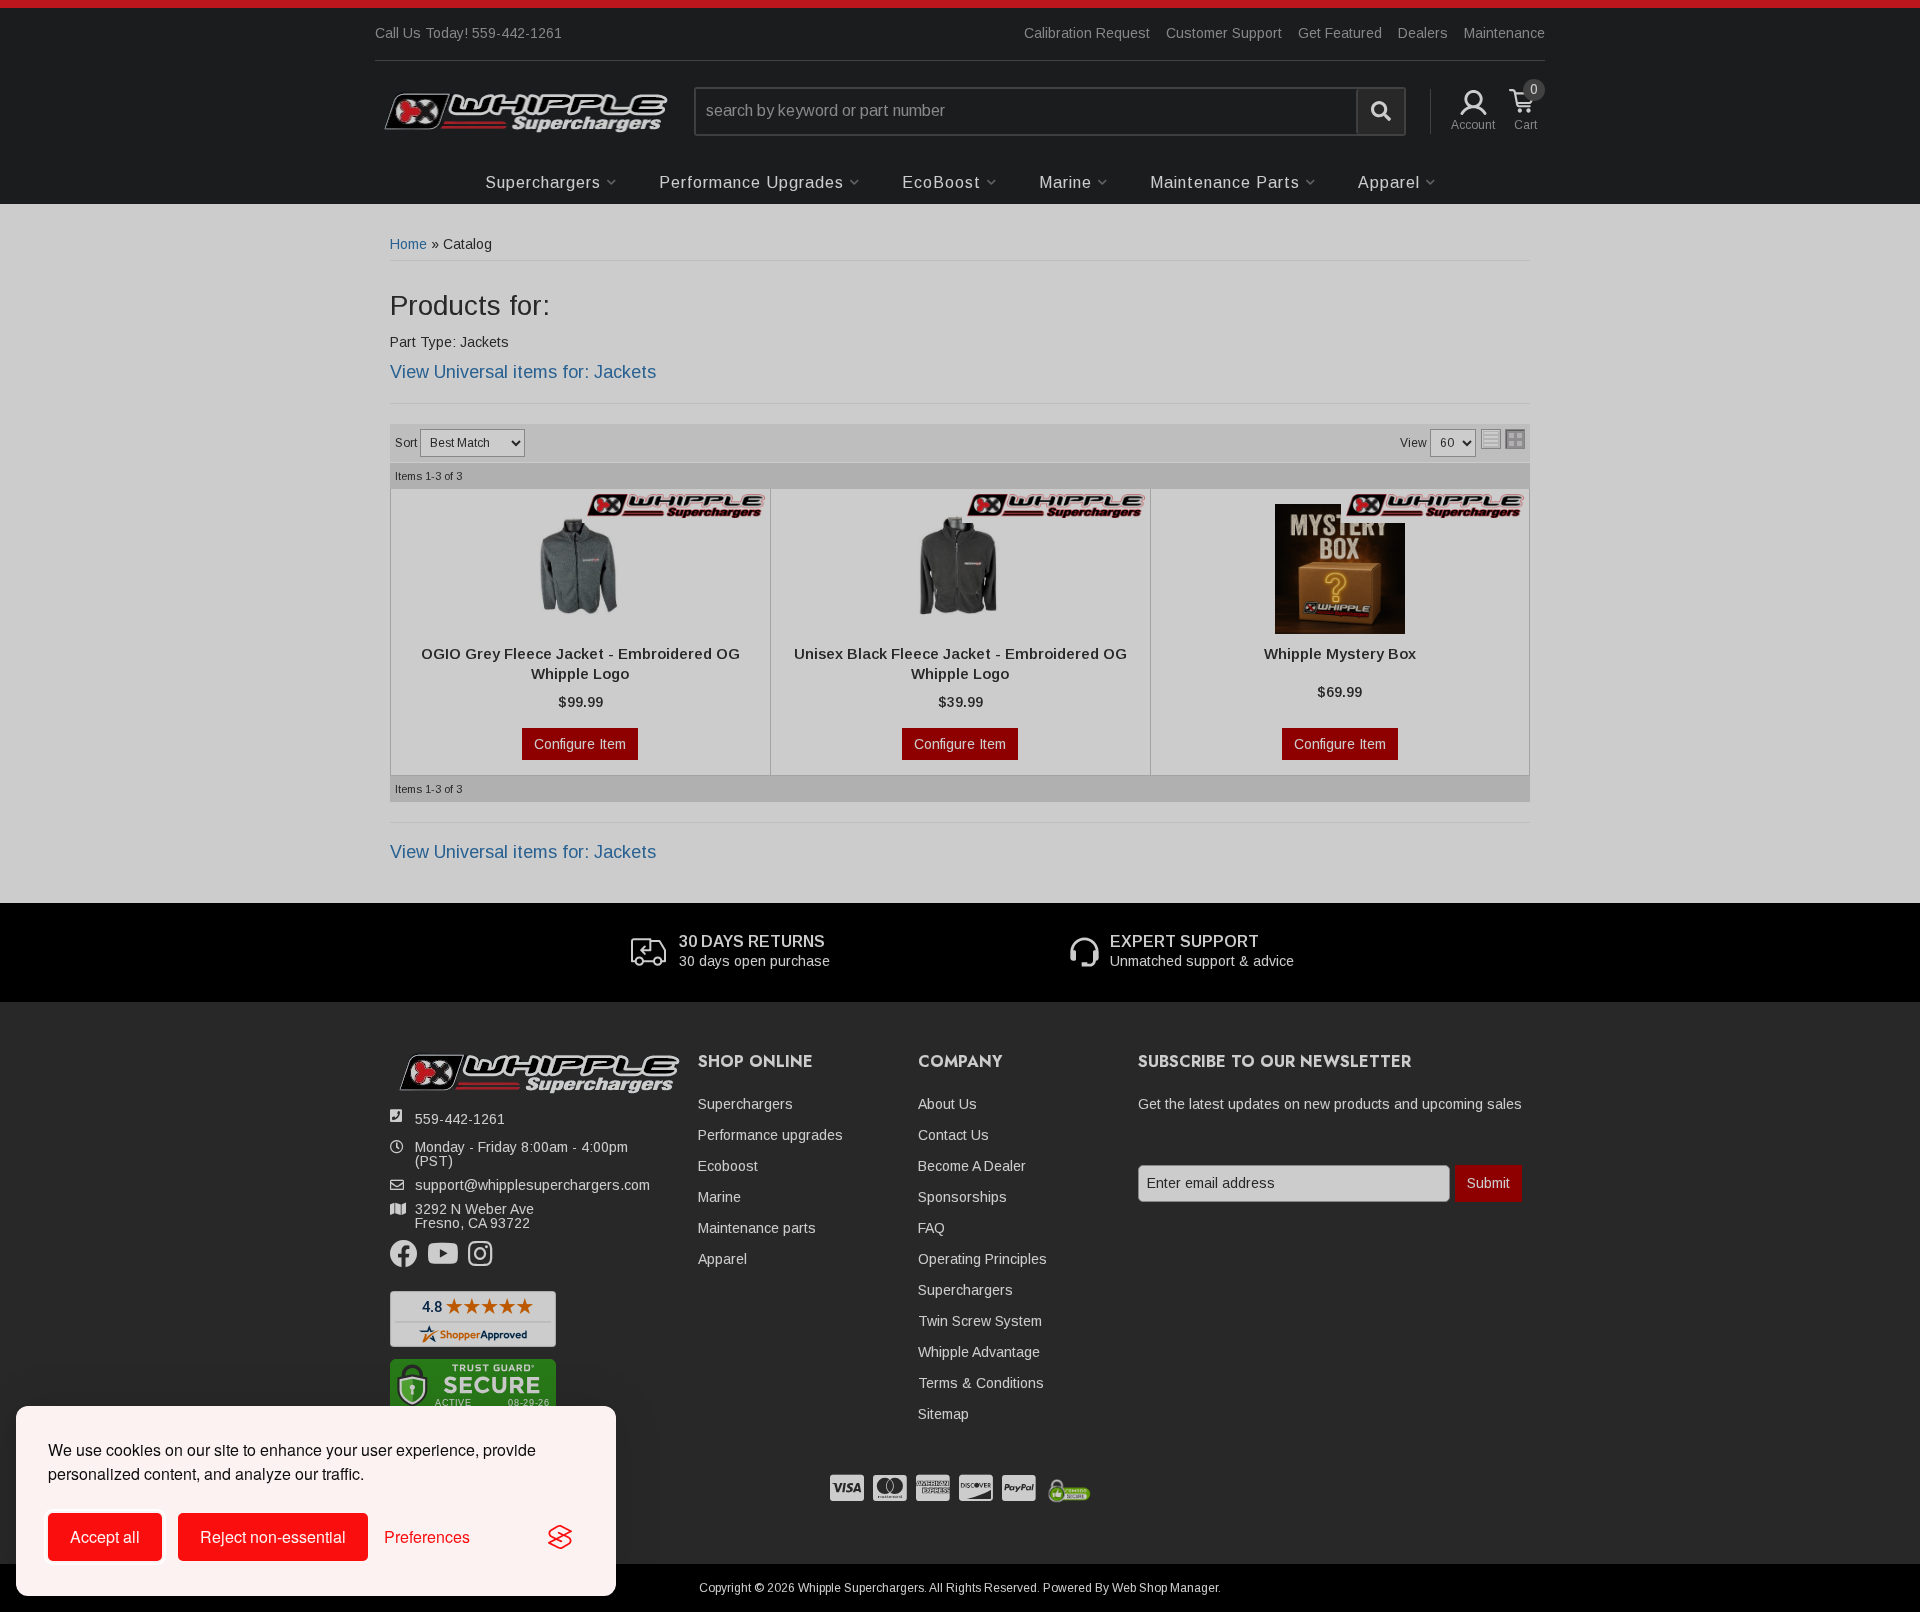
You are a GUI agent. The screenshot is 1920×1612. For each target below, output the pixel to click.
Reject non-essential (273, 1536)
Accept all (105, 1536)
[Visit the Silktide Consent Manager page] (560, 1537)
